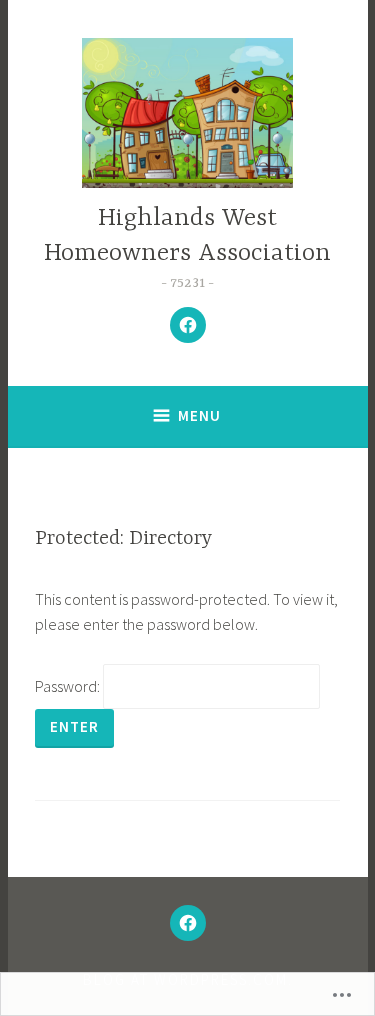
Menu (199, 415)
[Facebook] (188, 325)
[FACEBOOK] (188, 923)
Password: (69, 686)
